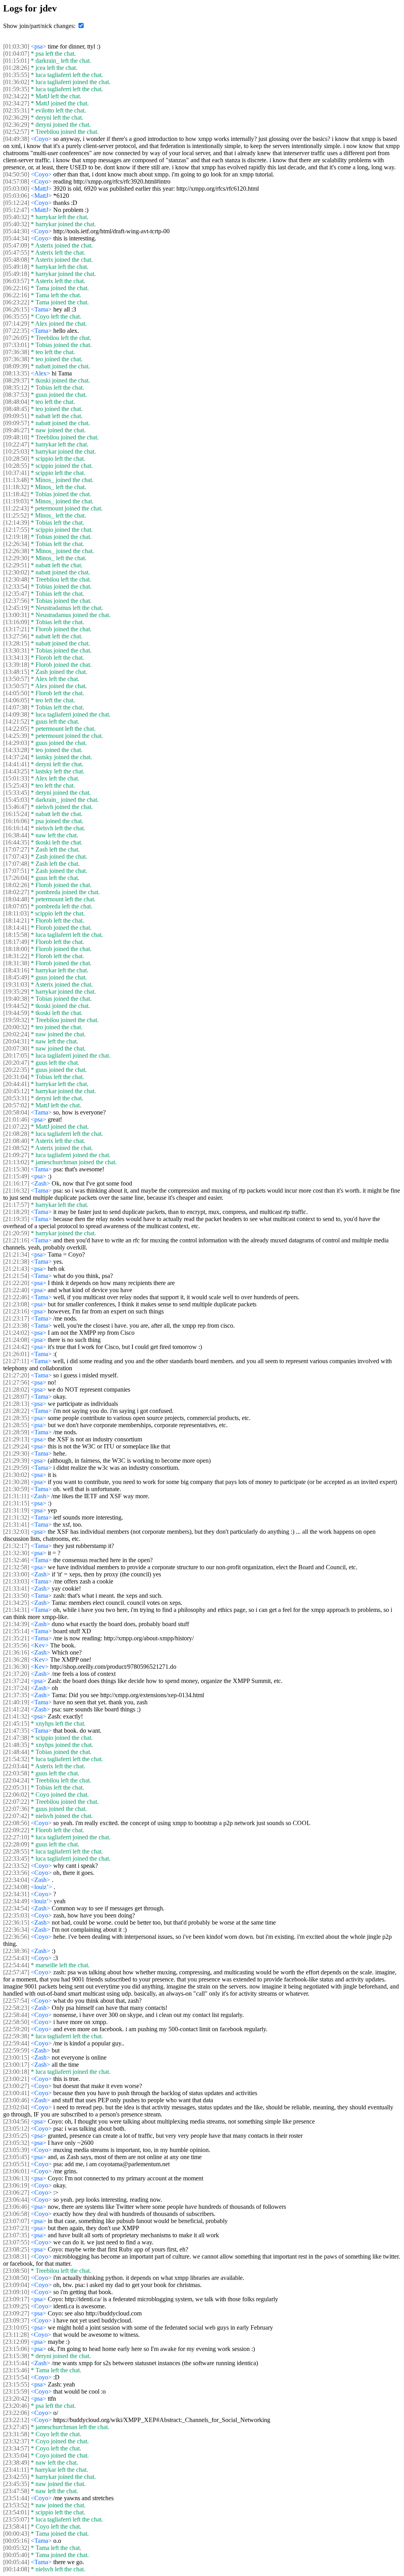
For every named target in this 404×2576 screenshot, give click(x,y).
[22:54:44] (16, 1965)
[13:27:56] (16, 636)
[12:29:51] (16, 565)
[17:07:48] (16, 864)
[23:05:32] (16, 2143)
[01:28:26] (16, 68)
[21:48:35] (16, 1745)
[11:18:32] (16, 487)
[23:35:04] (16, 2455)
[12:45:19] (16, 608)
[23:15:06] (16, 2349)
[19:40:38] (16, 999)
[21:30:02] (16, 1475)
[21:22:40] (16, 1290)
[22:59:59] (16, 2050)
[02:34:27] (16, 103)
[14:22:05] (16, 729)
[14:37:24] (16, 757)
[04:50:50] (16, 174)
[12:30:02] (16, 572)
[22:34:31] (16, 1894)
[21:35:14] (16, 1631)
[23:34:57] (16, 2448)
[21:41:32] (16, 1716)
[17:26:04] (16, 878)
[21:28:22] (16, 1411)
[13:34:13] (16, 658)
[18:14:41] (16, 928)
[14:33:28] (16, 750)
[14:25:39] (16, 736)
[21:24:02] (16, 1333)
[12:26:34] (16, 544)
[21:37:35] (16, 1695)
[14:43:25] (16, 771)
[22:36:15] (16, 1922)
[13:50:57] (16, 679)
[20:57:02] (16, 1105)
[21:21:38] (16, 1262)
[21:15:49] (16, 1176)
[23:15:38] (16, 2356)
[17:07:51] (16, 871)
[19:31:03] (16, 984)
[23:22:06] (16, 2413)
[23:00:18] (16, 2072)
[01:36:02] (16, 82)
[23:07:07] (16, 2221)
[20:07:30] (16, 1048)
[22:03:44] (16, 1766)
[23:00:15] (16, 2057)
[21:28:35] (16, 1418)
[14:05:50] (16, 693)
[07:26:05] (16, 338)
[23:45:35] (16, 2484)
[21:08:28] (16, 1134)
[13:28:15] (16, 643)
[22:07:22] (16, 1802)
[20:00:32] (16, 1027)
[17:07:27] (16, 849)
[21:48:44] (16, 1752)
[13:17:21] (16, 629)
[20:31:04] (16, 1077)
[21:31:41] (16, 1524)
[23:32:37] (16, 2441)
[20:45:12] (16, 1091)
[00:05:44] (16, 2562)
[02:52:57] (16, 132)
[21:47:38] (16, 1738)
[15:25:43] (16, 785)
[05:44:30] (16, 231)
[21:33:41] (16, 1588)
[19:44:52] (16, 1006)
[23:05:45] (16, 2157)
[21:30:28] (16, 1482)
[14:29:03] (16, 743)
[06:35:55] (16, 316)
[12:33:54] (16, 586)
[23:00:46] (16, 2100)
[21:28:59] (16, 1432)
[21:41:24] (16, 1709)
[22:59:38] (16, 2036)
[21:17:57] (16, 1205)
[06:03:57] (16, 281)
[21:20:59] (16, 1233)
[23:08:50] (16, 2271)
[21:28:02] (16, 1389)
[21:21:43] (16, 1269)
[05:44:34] (16, 238)
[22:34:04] (16, 1880)
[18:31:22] (16, 956)
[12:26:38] (16, 551)
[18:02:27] (16, 892)
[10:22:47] (16, 444)
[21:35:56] (16, 1645)
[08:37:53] (16, 395)
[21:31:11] (16, 1496)
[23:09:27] (16, 2313)
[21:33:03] (16, 1581)
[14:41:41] (16, 764)
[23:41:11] (16, 2470)
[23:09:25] (16, 2306)
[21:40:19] (16, 1702)
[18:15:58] (16, 935)
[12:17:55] (16, 530)
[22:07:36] (16, 1809)
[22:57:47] (16, 1972)
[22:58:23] (16, 2008)
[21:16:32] (16, 1190)
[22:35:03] (16, 1915)
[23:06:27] (16, 2192)
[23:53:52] (16, 2505)
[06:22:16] (16, 288)
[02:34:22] (16, 96)
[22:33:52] (16, 1866)
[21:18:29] (16, 1212)
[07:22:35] (16, 331)
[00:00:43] (16, 2534)
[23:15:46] (16, 2370)
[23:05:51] (16, 2164)
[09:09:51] (16, 416)
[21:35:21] (16, 1638)
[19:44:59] (16, 1013)
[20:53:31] (16, 1098)
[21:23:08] (16, 1304)
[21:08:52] (16, 1148)
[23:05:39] (16, 2150)
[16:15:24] (16, 814)
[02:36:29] (16, 117)
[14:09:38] (16, 714)
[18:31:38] (16, 963)
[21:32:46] (16, 1560)
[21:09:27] (16, 1155)
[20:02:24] (16, 1034)
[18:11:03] (16, 913)
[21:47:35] (16, 1731)
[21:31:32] (16, 1517)
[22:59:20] (16, 2029)
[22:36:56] (16, 1937)
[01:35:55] (16, 75)
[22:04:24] (16, 1780)
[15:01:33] (16, 778)
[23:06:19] (16, 2185)
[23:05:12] (16, 2129)
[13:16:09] (16, 622)
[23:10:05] (16, 2327)
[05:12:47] (16, 210)
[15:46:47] (16, 807)
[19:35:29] (16, 992)
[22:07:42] (16, 1816)
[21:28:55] (16, 1425)
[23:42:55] (16, 2477)
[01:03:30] (16, 46)
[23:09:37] (16, 2320)
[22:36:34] (16, 1930)
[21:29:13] (16, 1439)
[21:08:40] (16, 1141)
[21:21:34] (16, 1254)
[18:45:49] (16, 977)
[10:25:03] (16, 451)
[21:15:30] (16, 1169)
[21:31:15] (16, 1503)
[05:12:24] (16, 203)
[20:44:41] (16, 1084)
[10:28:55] (16, 466)
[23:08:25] (16, 2249)
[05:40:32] (16, 217)
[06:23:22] (16, 302)
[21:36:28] (16, 1659)
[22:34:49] (16, 1901)
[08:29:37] (16, 380)
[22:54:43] (16, 1958)
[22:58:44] (16, 2015)
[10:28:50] (16, 459)
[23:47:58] (16, 2491)
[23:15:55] (16, 2384)
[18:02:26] (16, 885)
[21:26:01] (16, 1354)
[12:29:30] (16, 558)
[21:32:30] (16, 1553)
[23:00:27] (16, 2086)
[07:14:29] (16, 324)
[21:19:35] (16, 1219)
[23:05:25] (16, 2136)
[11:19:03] (16, 501)
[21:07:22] (16, 1127)
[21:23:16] (16, 1311)
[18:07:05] (16, 906)
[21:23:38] (16, 1326)
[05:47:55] (16, 252)
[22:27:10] (16, 1837)
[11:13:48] (16, 480)
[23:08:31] (16, 2256)
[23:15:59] (16, 2391)
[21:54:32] (16, 1759)
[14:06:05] (16, 700)
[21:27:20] (16, 1375)
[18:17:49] (16, 942)
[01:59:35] (16, 89)
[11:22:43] (16, 508)
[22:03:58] (16, 1773)
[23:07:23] (16, 2228)
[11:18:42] (16, 494)
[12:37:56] (16, 601)
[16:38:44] (16, 835)
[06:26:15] (16, 309)
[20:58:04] (16, 1112)
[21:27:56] (16, 1382)
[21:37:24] (16, 1681)
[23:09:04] (16, 2285)
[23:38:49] (16, 2462)
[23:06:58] (16, 2214)
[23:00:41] (16, 2093)
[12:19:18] (16, 537)
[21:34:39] (16, 1624)
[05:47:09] (16, 245)
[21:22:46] (16, 1297)
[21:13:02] (16, 1162)
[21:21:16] (16, 1240)
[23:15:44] (16, 2363)
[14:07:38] (16, 707)
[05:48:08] (16, 260)
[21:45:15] (16, 1723)
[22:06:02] (16, 1795)
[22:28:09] (16, 1844)
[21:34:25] (16, 1603)
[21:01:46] (16, 1119)
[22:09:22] (16, 1830)
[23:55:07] (16, 2519)
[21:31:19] (16, 1510)
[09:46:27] (16, 430)
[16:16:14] (16, 828)
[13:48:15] (16, 672)
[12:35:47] (16, 594)
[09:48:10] (16, 437)
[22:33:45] (16, 1858)
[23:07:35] (16, 2235)
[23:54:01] (16, 2512)
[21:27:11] (16, 1361)
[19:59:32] (16, 1020)
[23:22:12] (16, 2420)
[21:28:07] (16, 1397)
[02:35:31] (16, 110)
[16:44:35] (16, 842)
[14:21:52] (16, 721)
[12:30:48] (16, 579)
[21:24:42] (16, 1347)
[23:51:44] (16, 2498)
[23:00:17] (16, 2065)
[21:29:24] (16, 1446)
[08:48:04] (16, 402)
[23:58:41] (16, 2526)
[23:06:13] (16, 2178)
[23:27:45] (16, 2427)
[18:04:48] (16, 899)
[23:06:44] (16, 2200)
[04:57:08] (16, 181)
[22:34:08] (16, 1887)
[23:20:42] (16, 2399)
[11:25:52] (16, 515)
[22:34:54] (16, 1908)
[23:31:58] (16, 2434)
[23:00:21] (16, 2079)
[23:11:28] (16, 2335)
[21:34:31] (16, 1610)
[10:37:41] (16, 473)
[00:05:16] (16, 2541)
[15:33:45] (16, 793)
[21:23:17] (16, 1318)
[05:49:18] (16, 267)
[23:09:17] (16, 2299)
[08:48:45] (16, 409)
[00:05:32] (16, 2548)
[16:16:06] (16, 821)
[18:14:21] (16, 920)
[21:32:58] (16, 1567)
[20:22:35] (16, 1070)
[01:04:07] (16, 53)
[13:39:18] (16, 665)
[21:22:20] (16, 1283)
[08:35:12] (16, 387)
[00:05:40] (16, 2555)
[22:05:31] (16, 1787)
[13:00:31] (16, 615)
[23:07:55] (16, 2242)
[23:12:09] (16, 2342)
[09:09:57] (16, 423)
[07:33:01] (16, 345)
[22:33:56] (16, 1873)
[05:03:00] (16, 189)
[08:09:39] (16, 366)
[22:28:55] (16, 1851)
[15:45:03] (16, 800)
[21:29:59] (16, 1468)
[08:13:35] (16, 373)
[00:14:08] (16, 2569)
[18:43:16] (16, 970)
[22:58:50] (16, 2022)
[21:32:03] (16, 1532)
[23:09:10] (16, 2292)
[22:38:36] (16, 1951)
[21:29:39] (16, 1461)
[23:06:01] (16, 2171)
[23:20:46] (16, 2406)
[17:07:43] (16, 856)
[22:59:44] (16, 2043)
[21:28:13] (16, 1404)
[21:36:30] (16, 1667)
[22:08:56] (16, 1823)
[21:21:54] (16, 1276)
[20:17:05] (16, 1055)
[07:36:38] (16, 352)
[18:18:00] (16, 949)
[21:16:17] (16, 1183)
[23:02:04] (16, 2107)
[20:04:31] (16, 1041)
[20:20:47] (16, 1063)
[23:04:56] (16, 2121)
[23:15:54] (16, 2377)
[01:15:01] (16, 61)
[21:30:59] (16, 1489)
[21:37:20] (16, 1674)
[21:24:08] (16, 1340)
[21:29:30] (16, 1453)
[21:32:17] (16, 1546)
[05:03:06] (16, 196)
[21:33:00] (16, 1574)
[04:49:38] (16, 139)
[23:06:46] (16, 2207)
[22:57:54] (16, 2001)
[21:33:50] (16, 1596)
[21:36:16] (16, 1652)
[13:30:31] (16, 650)
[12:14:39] (16, 523)
